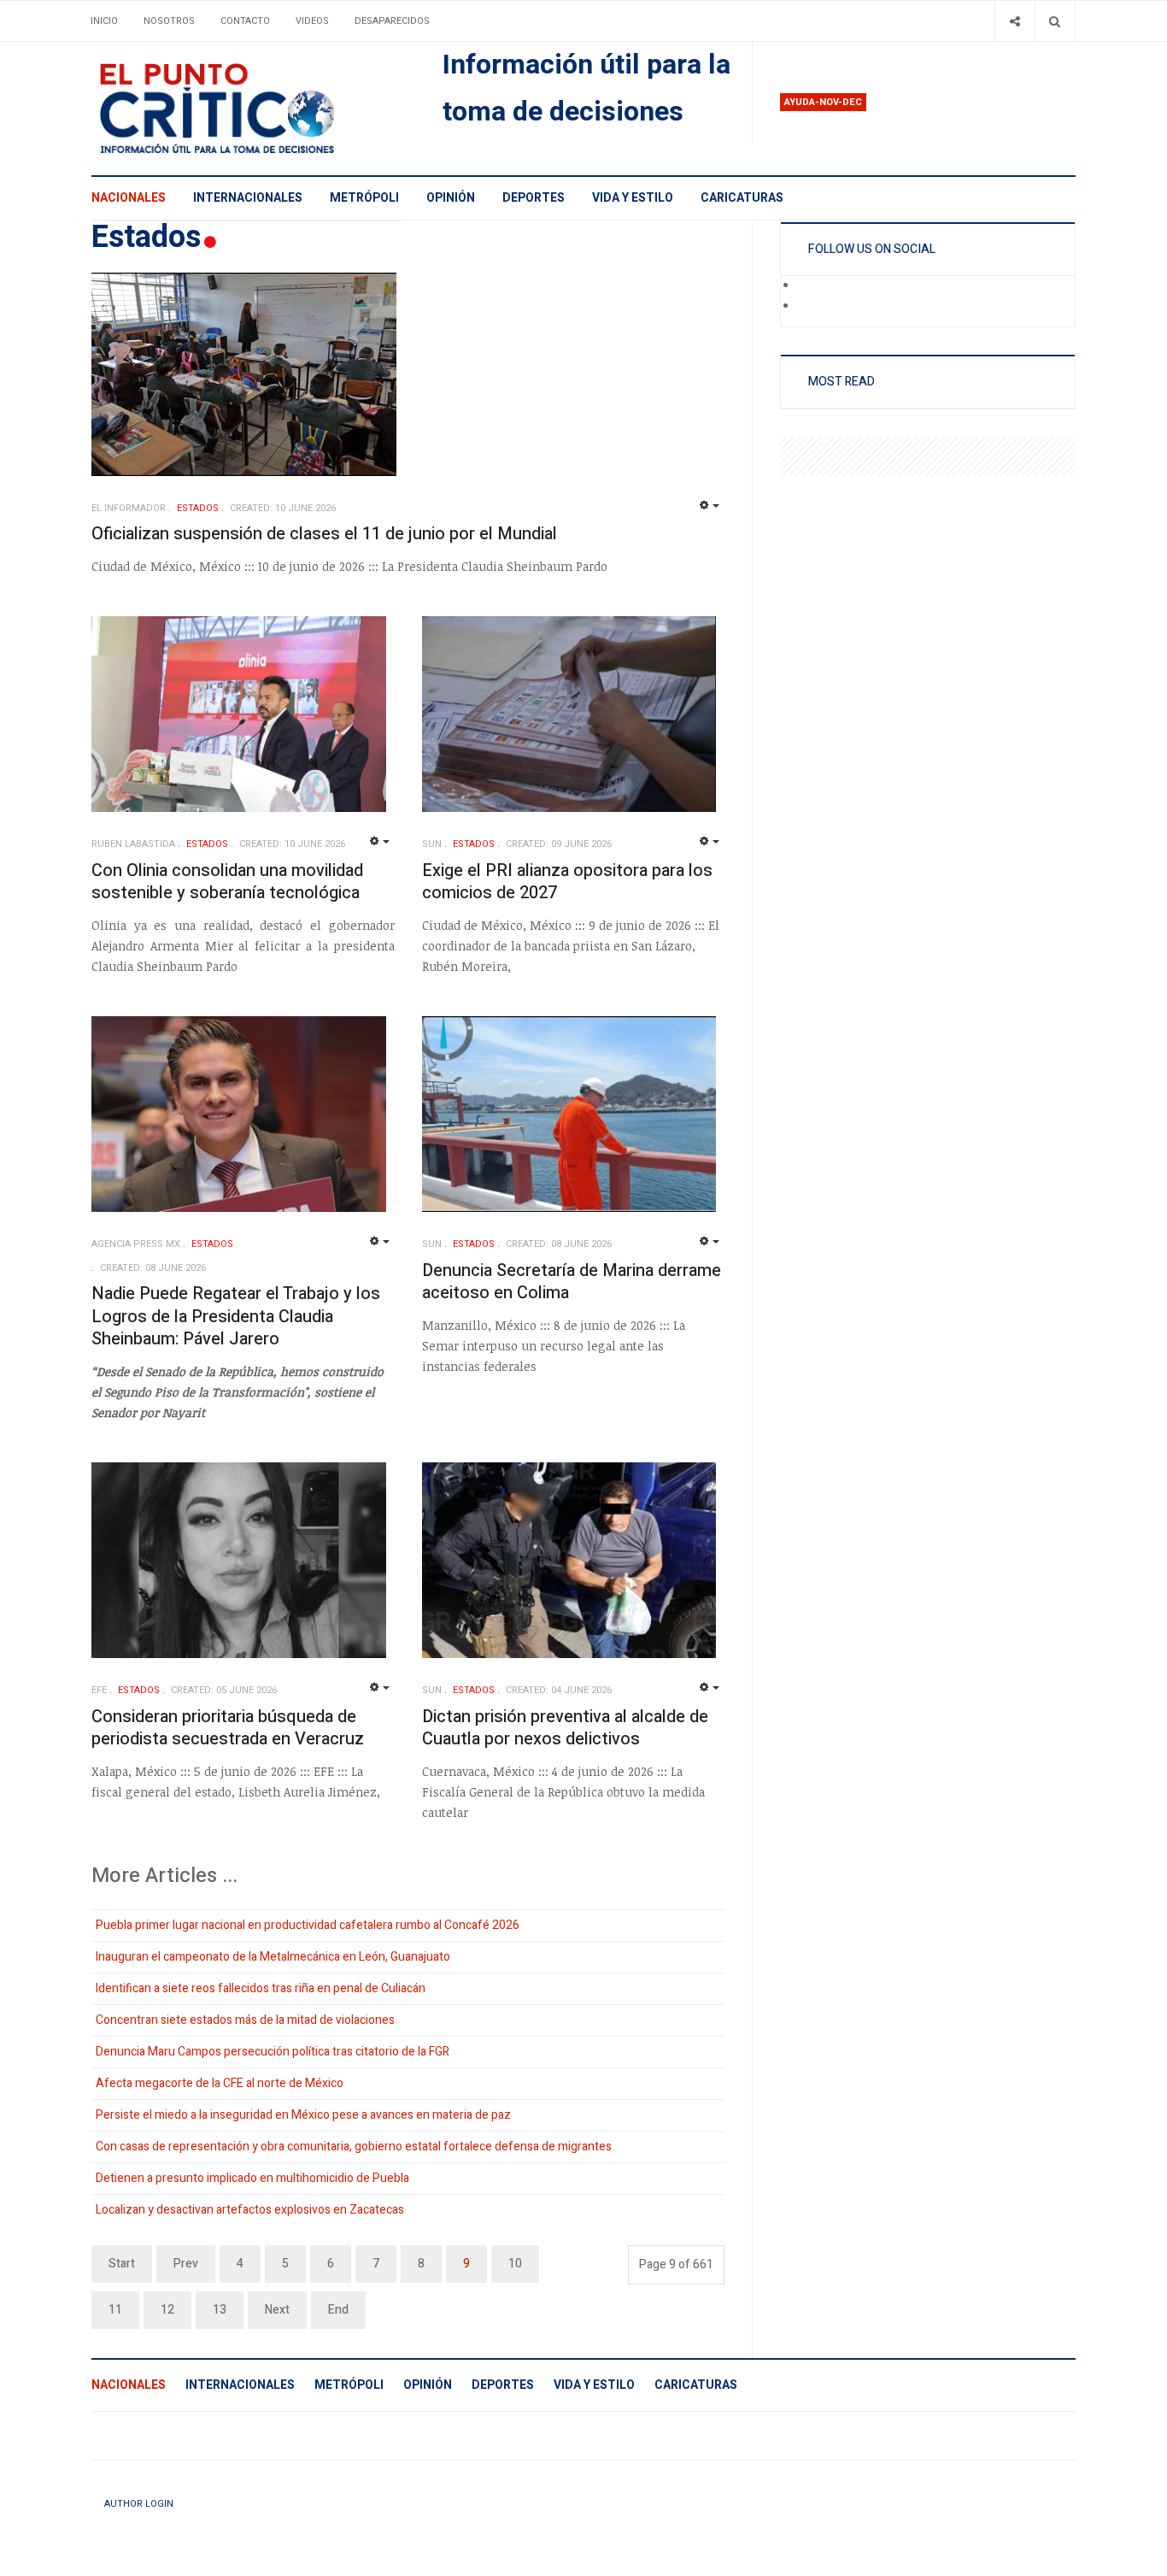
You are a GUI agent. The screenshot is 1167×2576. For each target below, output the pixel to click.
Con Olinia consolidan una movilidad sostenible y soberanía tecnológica (227, 882)
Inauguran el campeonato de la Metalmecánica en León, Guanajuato (273, 1957)
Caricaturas (742, 198)
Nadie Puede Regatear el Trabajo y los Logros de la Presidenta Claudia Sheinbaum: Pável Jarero (236, 1316)
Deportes (534, 198)
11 (115, 2310)
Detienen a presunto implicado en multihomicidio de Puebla (252, 2178)
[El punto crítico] (246, 109)
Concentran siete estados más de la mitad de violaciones (245, 2020)
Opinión (451, 198)
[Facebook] (809, 286)
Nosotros (169, 21)
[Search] (1055, 21)
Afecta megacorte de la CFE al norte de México (220, 2083)
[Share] (1015, 21)
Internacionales (248, 198)
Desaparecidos (392, 21)
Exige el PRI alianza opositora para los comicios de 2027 (567, 882)
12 (167, 2310)
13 (220, 2310)
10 (515, 2264)
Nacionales (129, 198)
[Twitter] (809, 307)
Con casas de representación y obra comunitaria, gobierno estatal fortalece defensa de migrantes (354, 2147)
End (338, 2310)
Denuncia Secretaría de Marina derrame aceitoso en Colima (572, 1282)
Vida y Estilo (633, 198)
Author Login (139, 2504)
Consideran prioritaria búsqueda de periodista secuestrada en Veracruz (228, 1728)
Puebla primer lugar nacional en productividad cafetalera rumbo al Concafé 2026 (308, 1925)
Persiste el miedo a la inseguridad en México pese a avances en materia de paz (303, 2115)
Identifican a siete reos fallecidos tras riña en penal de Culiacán (261, 1988)
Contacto (245, 21)
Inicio (104, 21)
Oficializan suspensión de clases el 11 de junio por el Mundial (324, 534)
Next (277, 2310)
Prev (186, 2264)
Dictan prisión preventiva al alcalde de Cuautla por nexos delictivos (565, 1728)
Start (122, 2264)
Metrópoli (364, 198)
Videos (312, 21)
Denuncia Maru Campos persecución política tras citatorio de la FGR (273, 2052)
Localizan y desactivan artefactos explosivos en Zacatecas (250, 2210)
